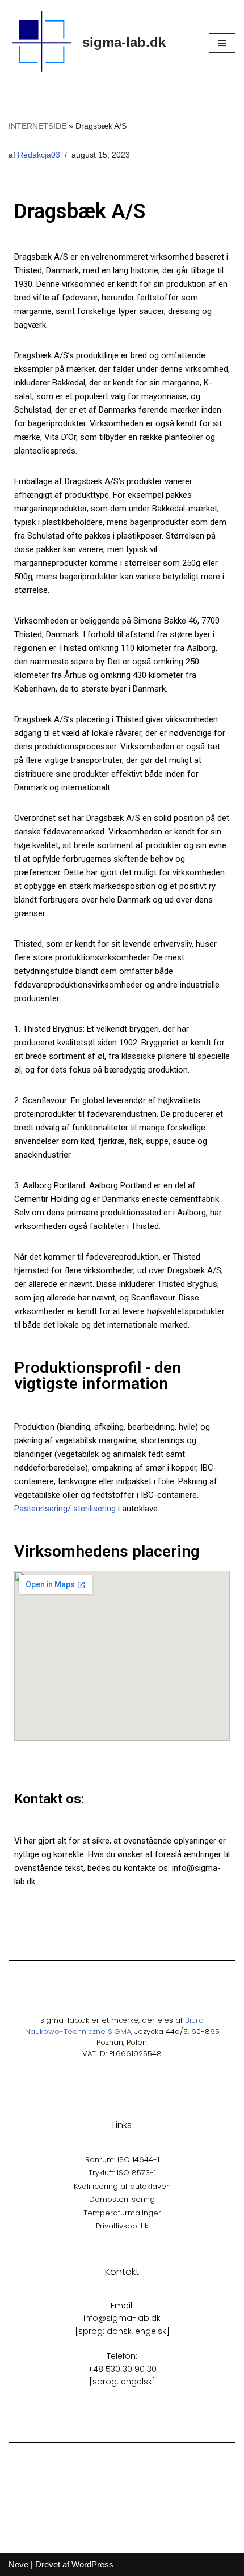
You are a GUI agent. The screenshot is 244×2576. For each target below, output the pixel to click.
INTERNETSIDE (37, 126)
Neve (18, 2564)
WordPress (92, 2564)
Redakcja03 (39, 155)
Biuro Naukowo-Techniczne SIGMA (115, 2026)
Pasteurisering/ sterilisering (65, 1509)
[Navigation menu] (222, 43)
